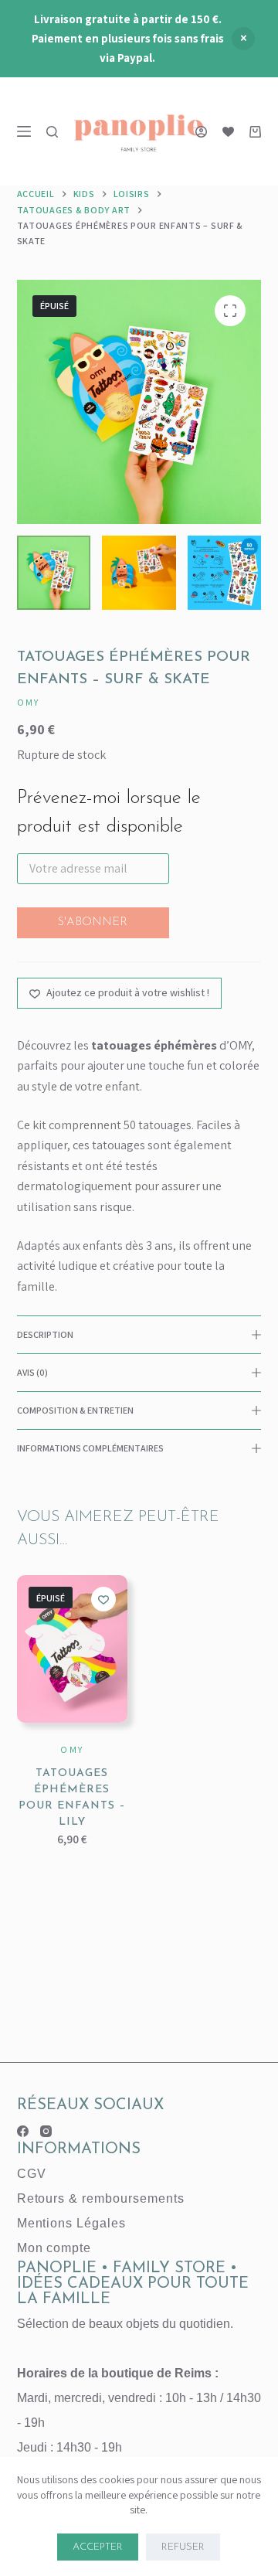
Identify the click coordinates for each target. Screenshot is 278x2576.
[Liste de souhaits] (228, 132)
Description (45, 1334)
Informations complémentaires (90, 1448)
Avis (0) (32, 1372)
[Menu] (24, 131)
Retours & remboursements (101, 2198)
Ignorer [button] (243, 39)
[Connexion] (201, 132)
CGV (32, 2174)
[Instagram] (46, 2131)
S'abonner (93, 922)
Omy (29, 702)
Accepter (98, 2547)
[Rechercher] (52, 132)
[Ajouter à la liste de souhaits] (103, 1599)
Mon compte (54, 2248)
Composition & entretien (75, 1410)
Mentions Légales (71, 2223)
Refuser (183, 2547)
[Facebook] (23, 2131)
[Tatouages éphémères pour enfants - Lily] (72, 1649)
